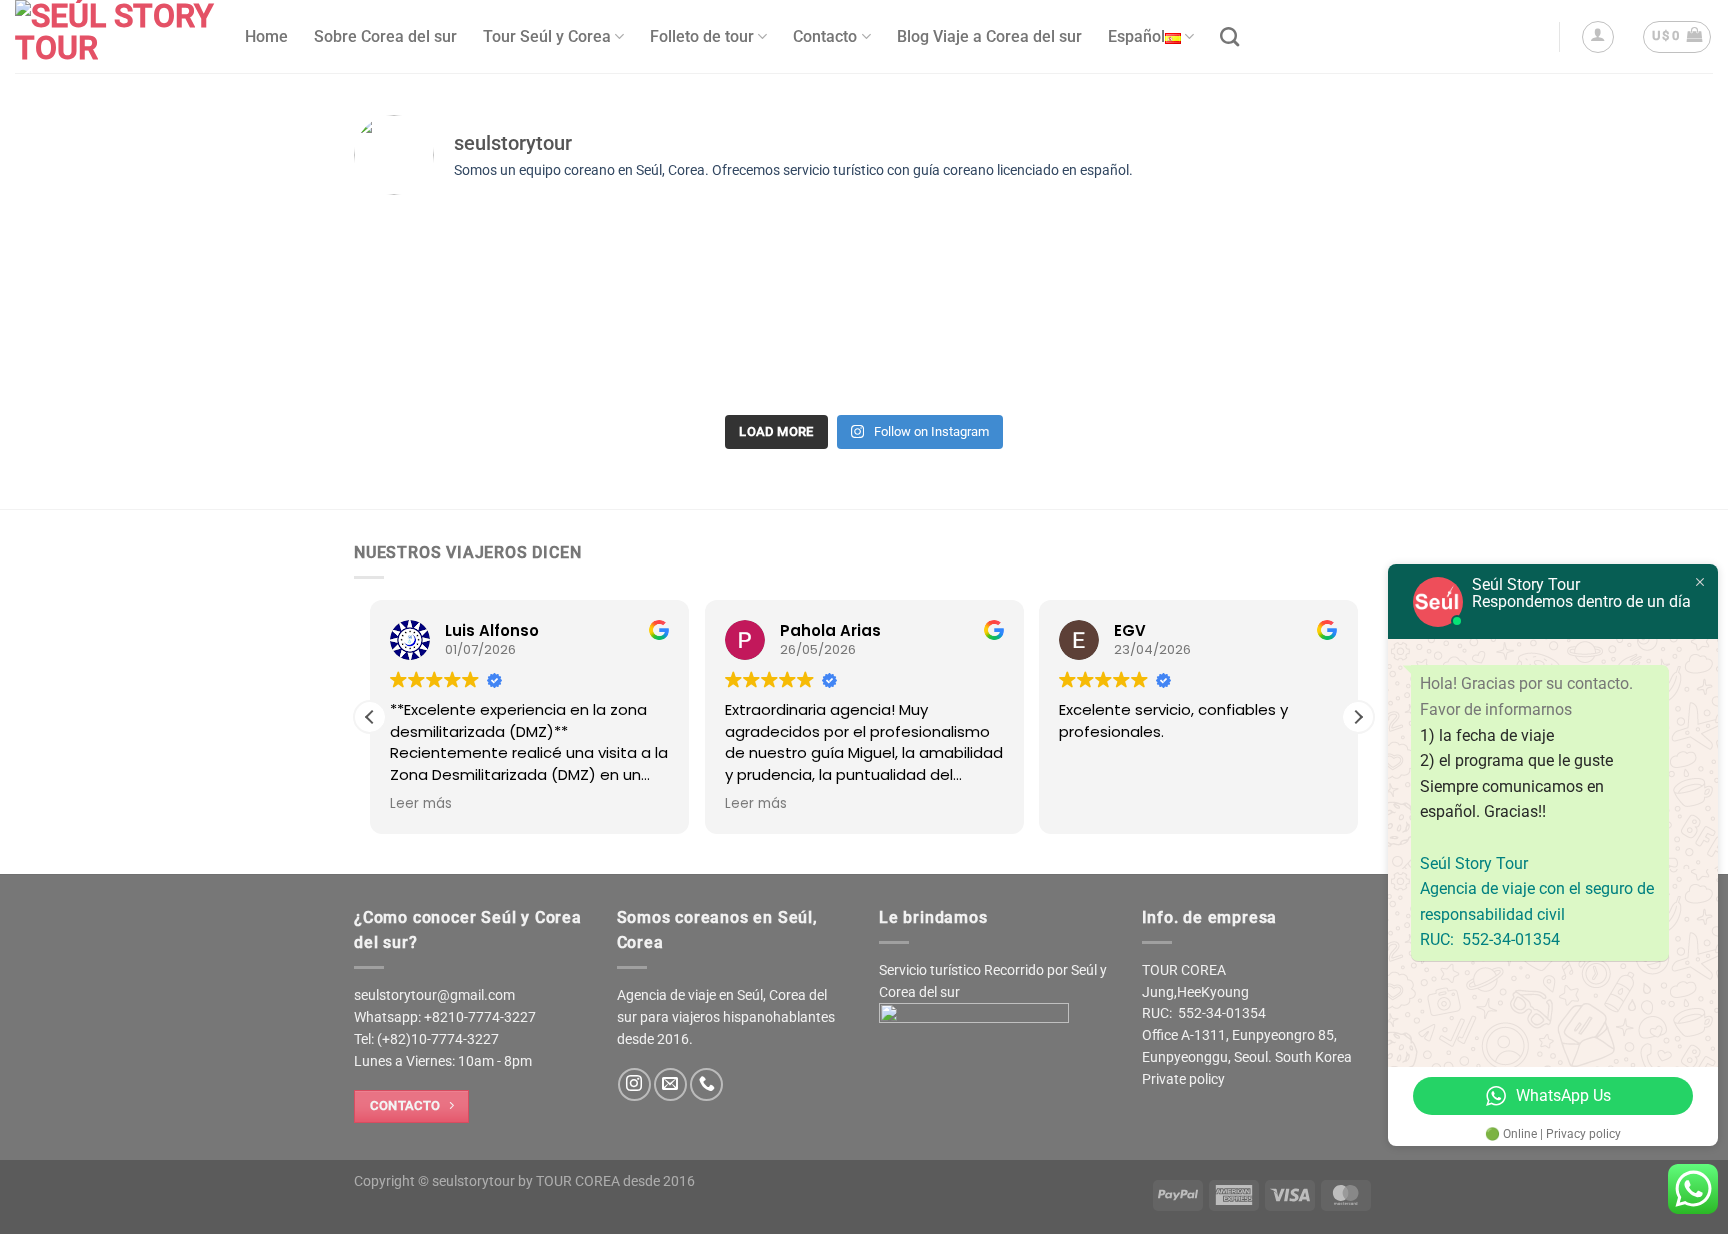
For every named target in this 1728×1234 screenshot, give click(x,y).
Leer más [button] (421, 804)
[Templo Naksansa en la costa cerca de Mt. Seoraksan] (481, 270)
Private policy (1183, 1079)
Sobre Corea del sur (385, 36)
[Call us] (706, 1084)
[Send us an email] (670, 1084)
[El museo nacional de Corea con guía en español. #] (736, 283)
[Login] (1598, 37)
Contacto (825, 36)
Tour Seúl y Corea (547, 36)
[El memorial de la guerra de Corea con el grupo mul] (991, 308)
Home (266, 36)
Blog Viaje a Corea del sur (989, 36)
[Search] (1229, 36)
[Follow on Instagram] (634, 1084)
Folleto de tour (702, 36)
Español (1136, 36)
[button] (1358, 717)
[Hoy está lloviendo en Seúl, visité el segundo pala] (1246, 308)
